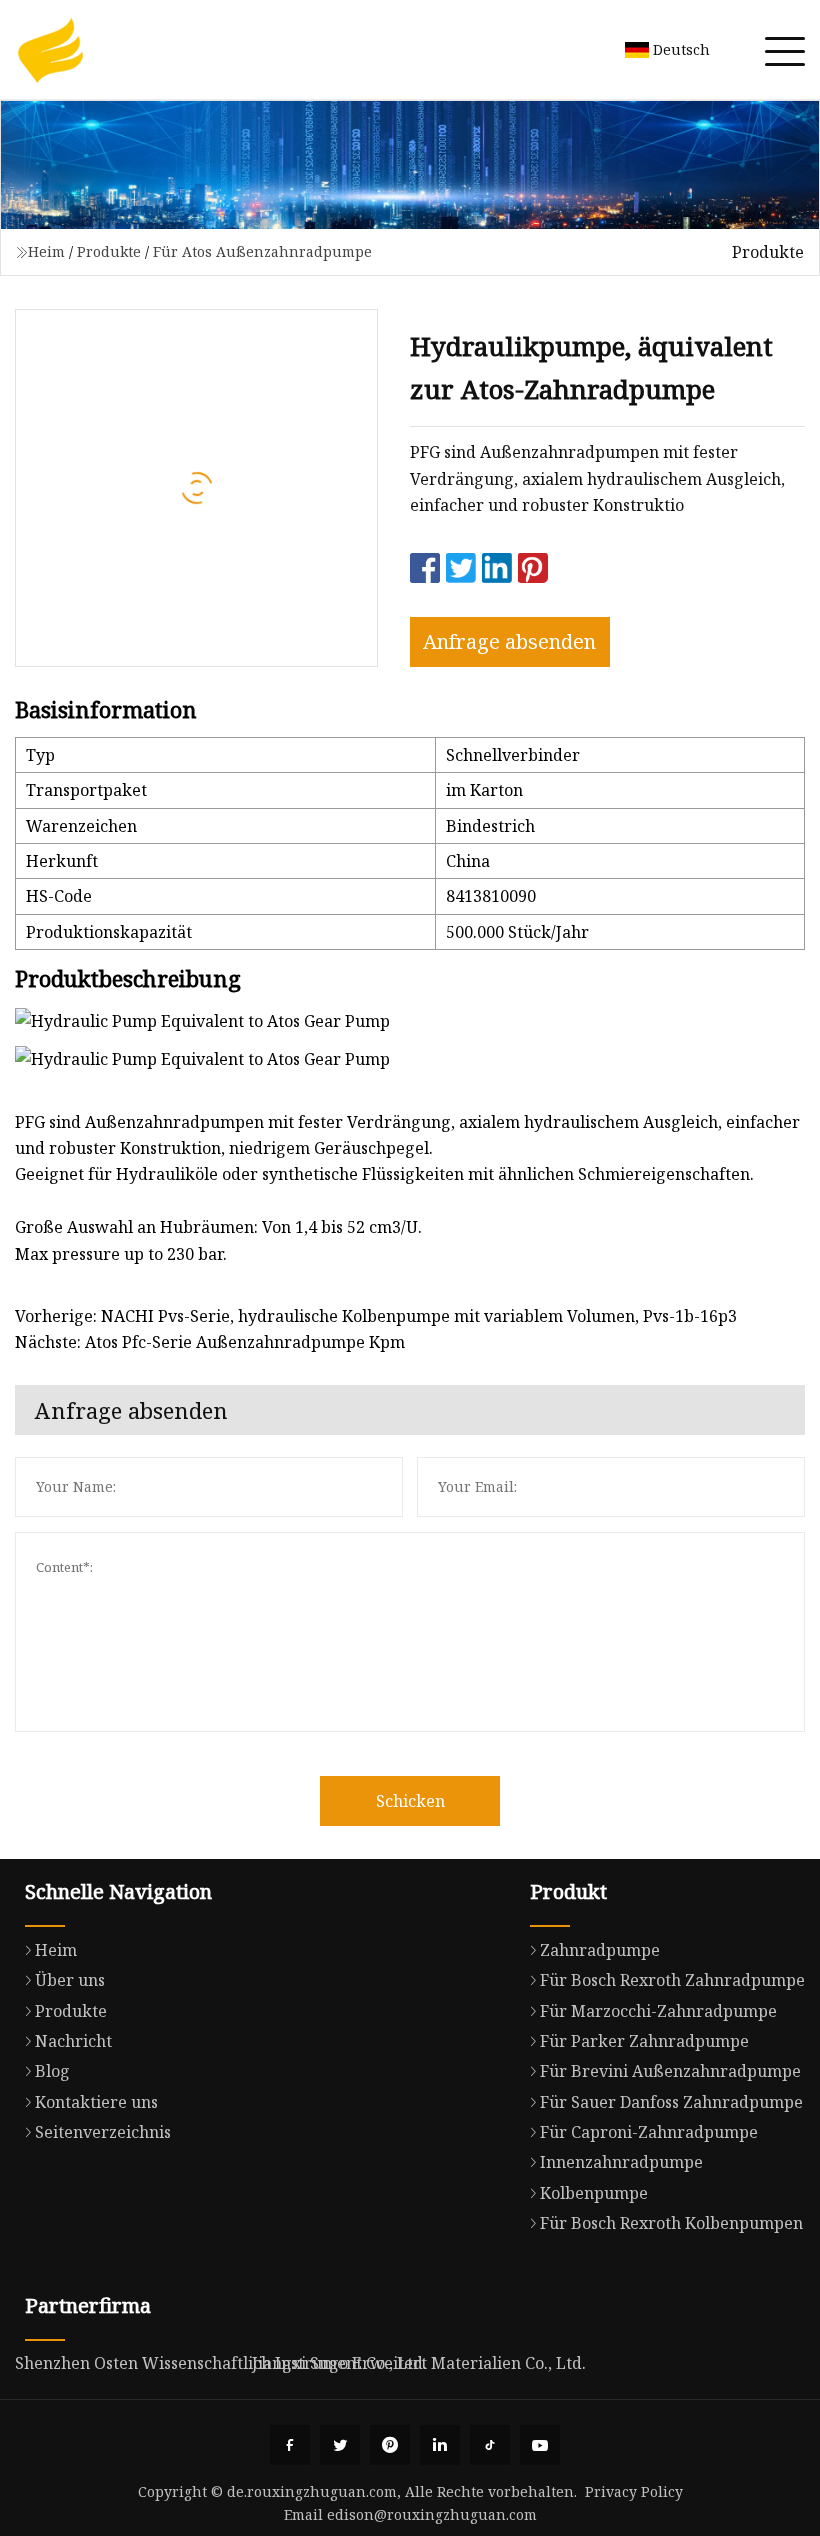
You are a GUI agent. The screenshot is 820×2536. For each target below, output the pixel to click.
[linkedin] (440, 2445)
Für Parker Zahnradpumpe (644, 2041)
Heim (46, 251)
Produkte (109, 251)
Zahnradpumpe (600, 1950)
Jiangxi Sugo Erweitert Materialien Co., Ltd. (419, 2363)
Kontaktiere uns (96, 2102)
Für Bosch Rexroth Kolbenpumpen (671, 2223)
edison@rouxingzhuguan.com (432, 2514)
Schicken (410, 1801)
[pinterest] (390, 2445)
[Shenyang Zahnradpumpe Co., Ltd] (50, 50)
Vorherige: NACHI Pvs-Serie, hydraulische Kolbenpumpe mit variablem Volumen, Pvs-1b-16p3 (376, 1316)
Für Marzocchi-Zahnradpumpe (658, 2011)
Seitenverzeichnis (103, 2132)
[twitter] (340, 2445)
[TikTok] (490, 2445)
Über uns (70, 1980)
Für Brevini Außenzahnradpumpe (670, 2071)
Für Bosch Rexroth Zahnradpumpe (672, 1980)
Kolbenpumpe (594, 2193)
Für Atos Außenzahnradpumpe (262, 251)
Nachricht (73, 2041)
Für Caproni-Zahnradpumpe (649, 2132)
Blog (52, 2071)
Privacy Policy (634, 2491)
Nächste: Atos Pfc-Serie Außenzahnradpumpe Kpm (210, 1342)
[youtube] (540, 2445)
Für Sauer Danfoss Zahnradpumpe (671, 2102)
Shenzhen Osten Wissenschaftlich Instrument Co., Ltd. (221, 2363)
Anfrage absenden (509, 641)
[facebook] (290, 2445)
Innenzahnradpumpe (621, 2162)
